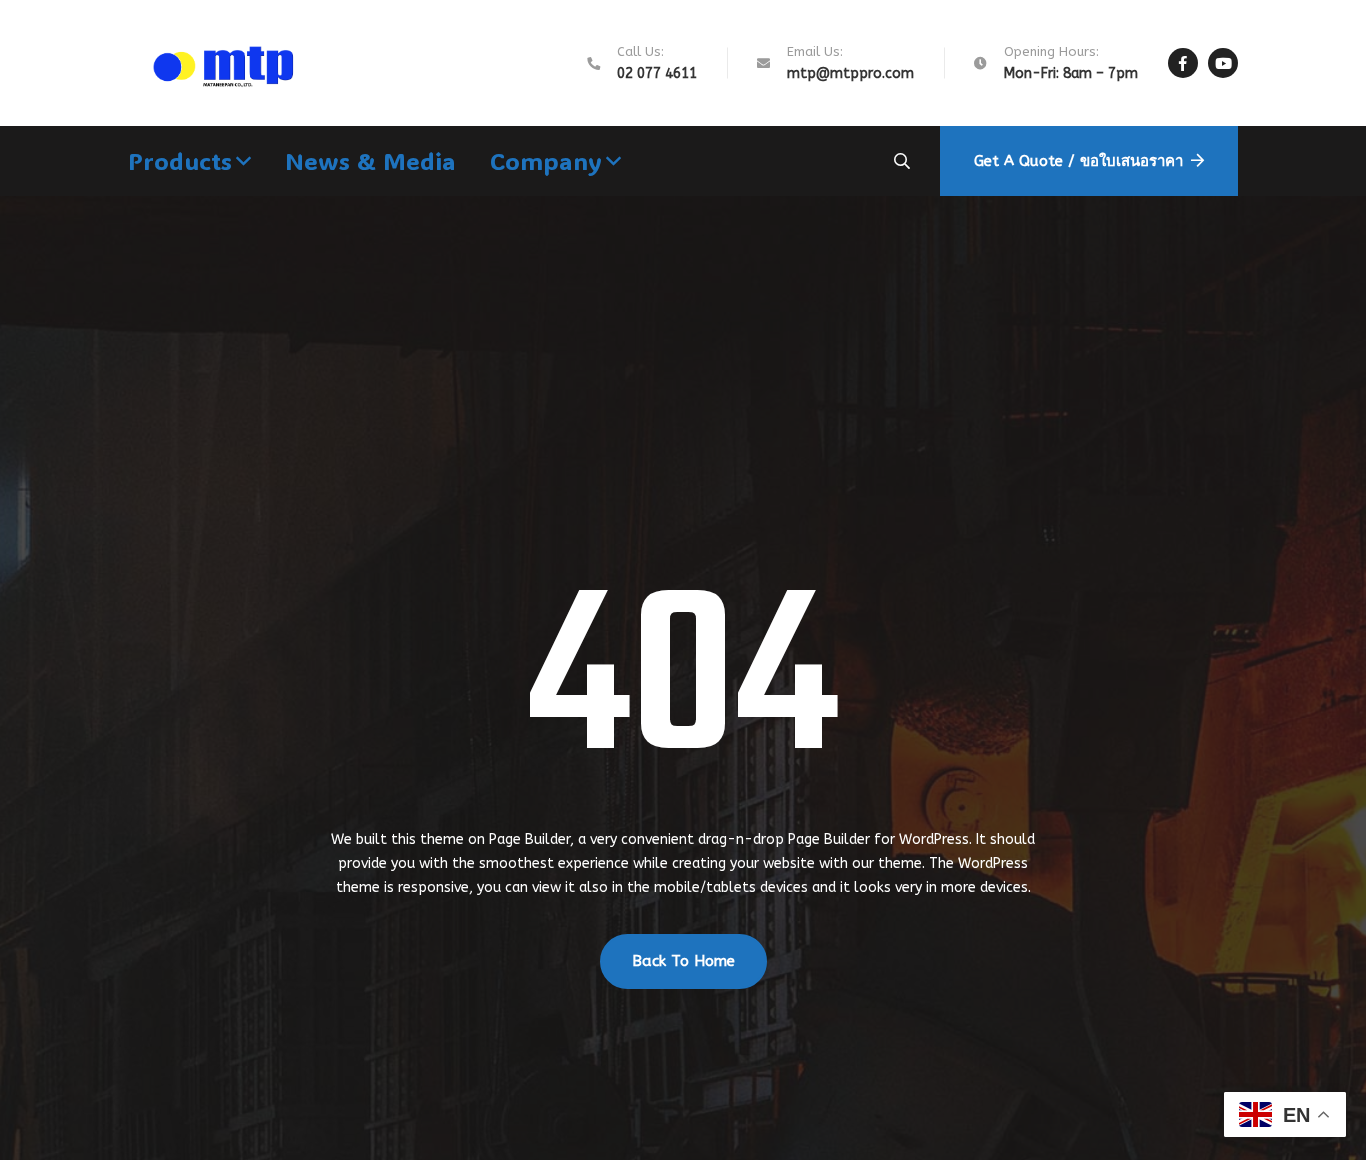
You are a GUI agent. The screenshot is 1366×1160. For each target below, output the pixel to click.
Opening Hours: (1051, 51)
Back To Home (683, 961)
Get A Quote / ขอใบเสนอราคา (1078, 161)
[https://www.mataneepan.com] (231, 63)
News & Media (370, 160)
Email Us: (815, 51)
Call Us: (640, 51)
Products (180, 160)
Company (546, 160)
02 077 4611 (657, 73)
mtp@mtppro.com (850, 73)
